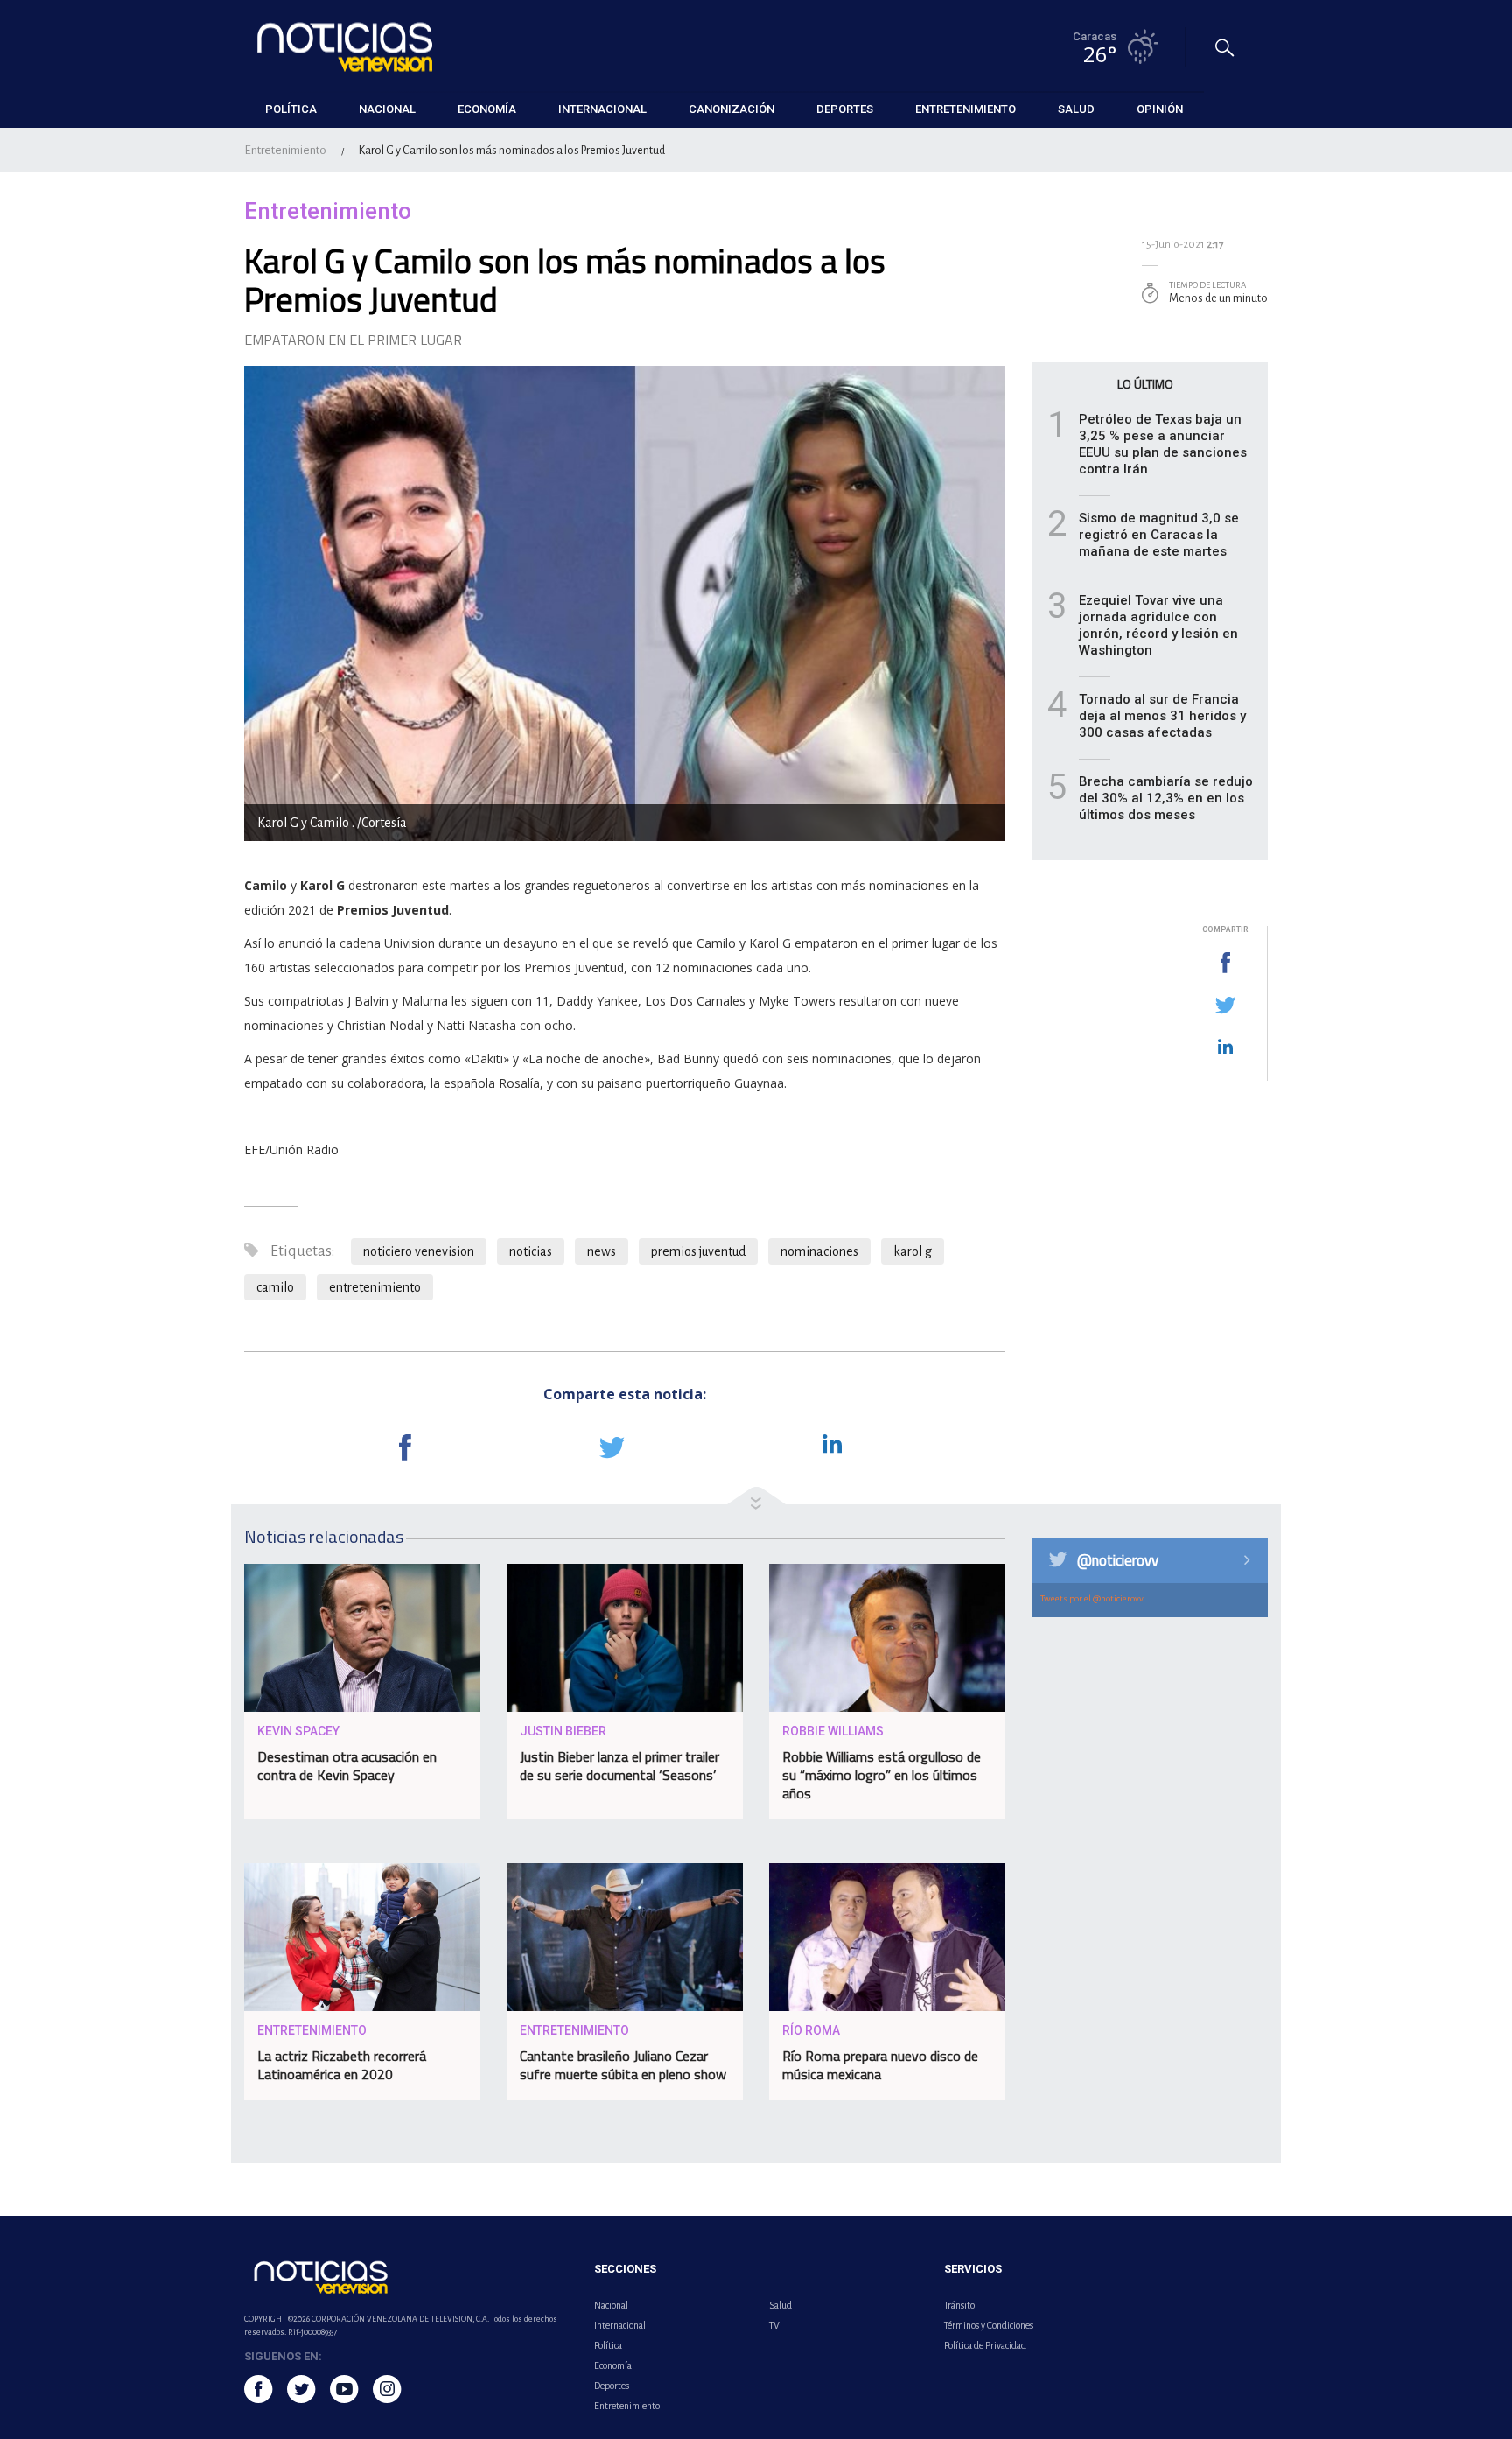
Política (608, 2345)
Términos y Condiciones (989, 2325)
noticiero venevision (419, 1251)
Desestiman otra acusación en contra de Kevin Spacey (347, 1766)
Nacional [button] (387, 109)
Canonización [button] (731, 109)
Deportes (612, 2386)
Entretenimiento (285, 150)
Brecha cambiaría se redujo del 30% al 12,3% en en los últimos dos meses (1166, 798)
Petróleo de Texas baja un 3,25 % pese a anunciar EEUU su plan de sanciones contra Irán (1163, 444)
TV (774, 2325)
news (602, 1251)
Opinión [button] (1160, 109)
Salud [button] (1076, 109)
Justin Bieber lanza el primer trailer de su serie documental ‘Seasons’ (619, 1766)
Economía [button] (487, 109)
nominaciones (819, 1251)
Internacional (620, 2325)
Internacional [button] (602, 109)
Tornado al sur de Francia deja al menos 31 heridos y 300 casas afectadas (1162, 716)
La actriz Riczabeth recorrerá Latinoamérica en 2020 (342, 2065)
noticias (531, 1251)
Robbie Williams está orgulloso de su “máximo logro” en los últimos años (882, 1775)
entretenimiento (375, 1287)
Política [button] (291, 109)
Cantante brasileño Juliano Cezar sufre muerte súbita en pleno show (623, 2065)
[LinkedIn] (1225, 1048)
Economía (613, 2365)
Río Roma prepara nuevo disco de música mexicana (880, 2065)
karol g (913, 1251)
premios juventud (698, 1251)
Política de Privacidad (985, 2345)
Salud (780, 2305)
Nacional (611, 2305)
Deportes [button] (845, 109)
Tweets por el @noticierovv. (1093, 1598)
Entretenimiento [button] (966, 109)
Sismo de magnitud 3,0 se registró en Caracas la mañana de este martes (1159, 535)
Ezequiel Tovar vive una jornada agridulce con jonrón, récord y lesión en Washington (1158, 625)
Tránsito (959, 2305)
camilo (275, 1287)
